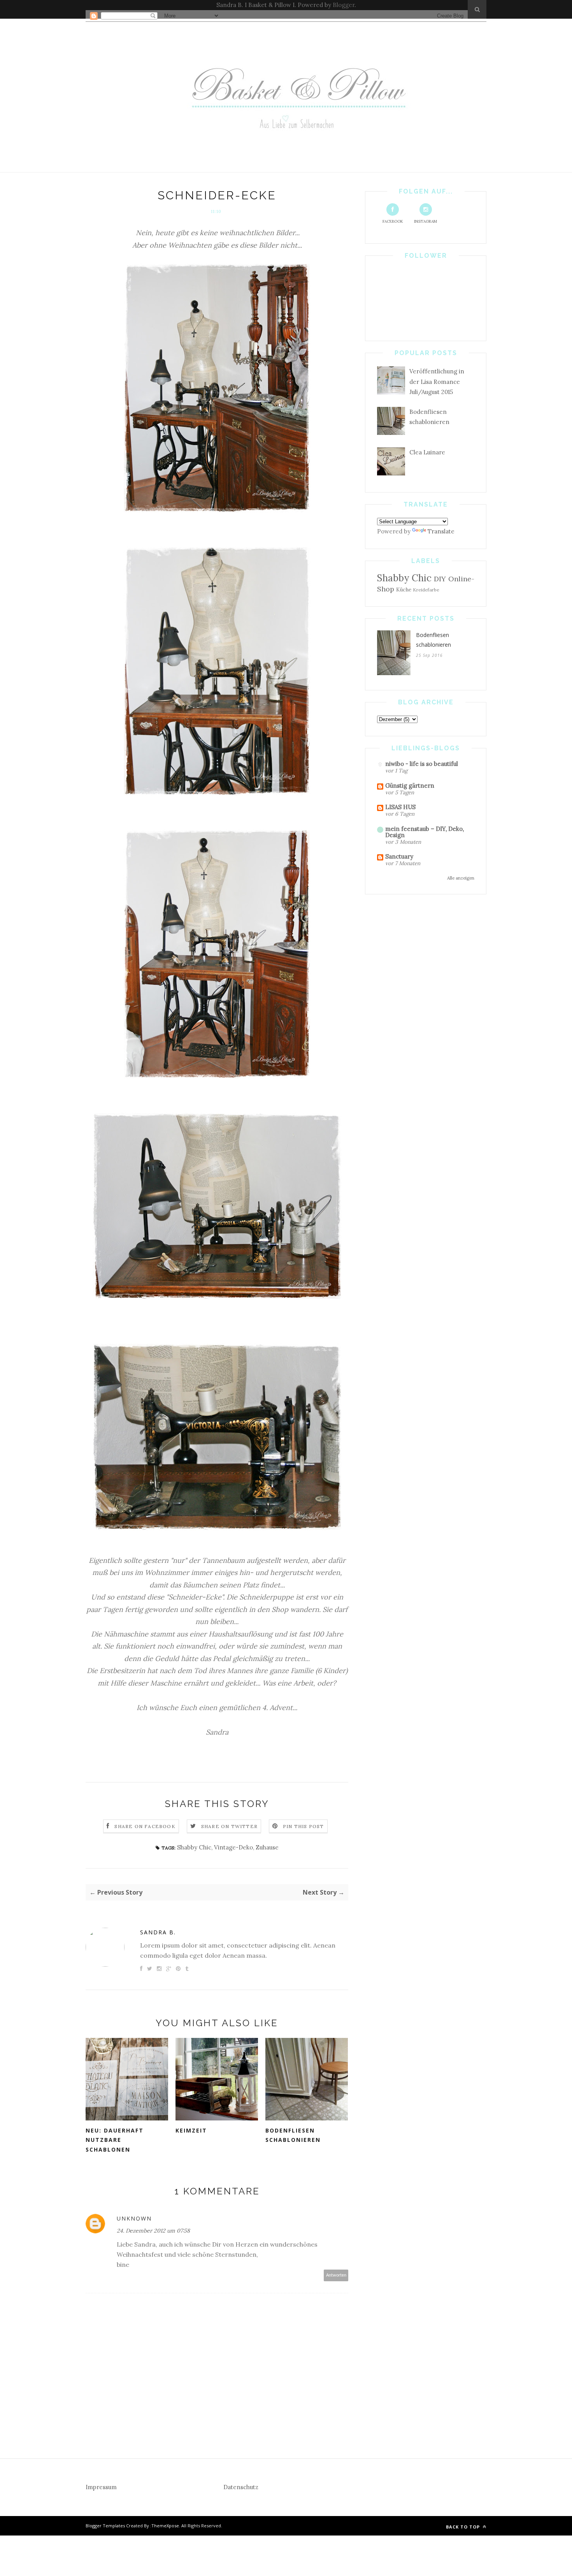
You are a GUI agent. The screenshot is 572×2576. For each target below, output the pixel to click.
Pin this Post (304, 1826)
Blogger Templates (105, 2526)
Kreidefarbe (426, 590)
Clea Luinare (427, 452)
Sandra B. (158, 1932)
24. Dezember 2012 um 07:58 (153, 2231)
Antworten (336, 2275)
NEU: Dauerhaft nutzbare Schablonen (115, 2140)
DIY (440, 579)
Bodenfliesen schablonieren (293, 2135)
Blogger (344, 5)
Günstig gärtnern (410, 786)
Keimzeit (191, 2130)
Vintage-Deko (233, 1847)
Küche (404, 589)
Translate (441, 531)
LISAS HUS (400, 807)
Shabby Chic (194, 1847)
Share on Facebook (145, 1826)
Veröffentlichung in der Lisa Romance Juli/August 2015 (437, 382)
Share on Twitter (229, 1826)
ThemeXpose (165, 2526)
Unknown (134, 2218)
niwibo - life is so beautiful (422, 764)
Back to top (464, 2527)
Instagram (425, 221)
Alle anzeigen (461, 878)
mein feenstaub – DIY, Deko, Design (425, 832)
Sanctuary (399, 856)
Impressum (101, 2487)
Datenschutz (241, 2487)
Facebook (393, 221)
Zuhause (267, 1847)
